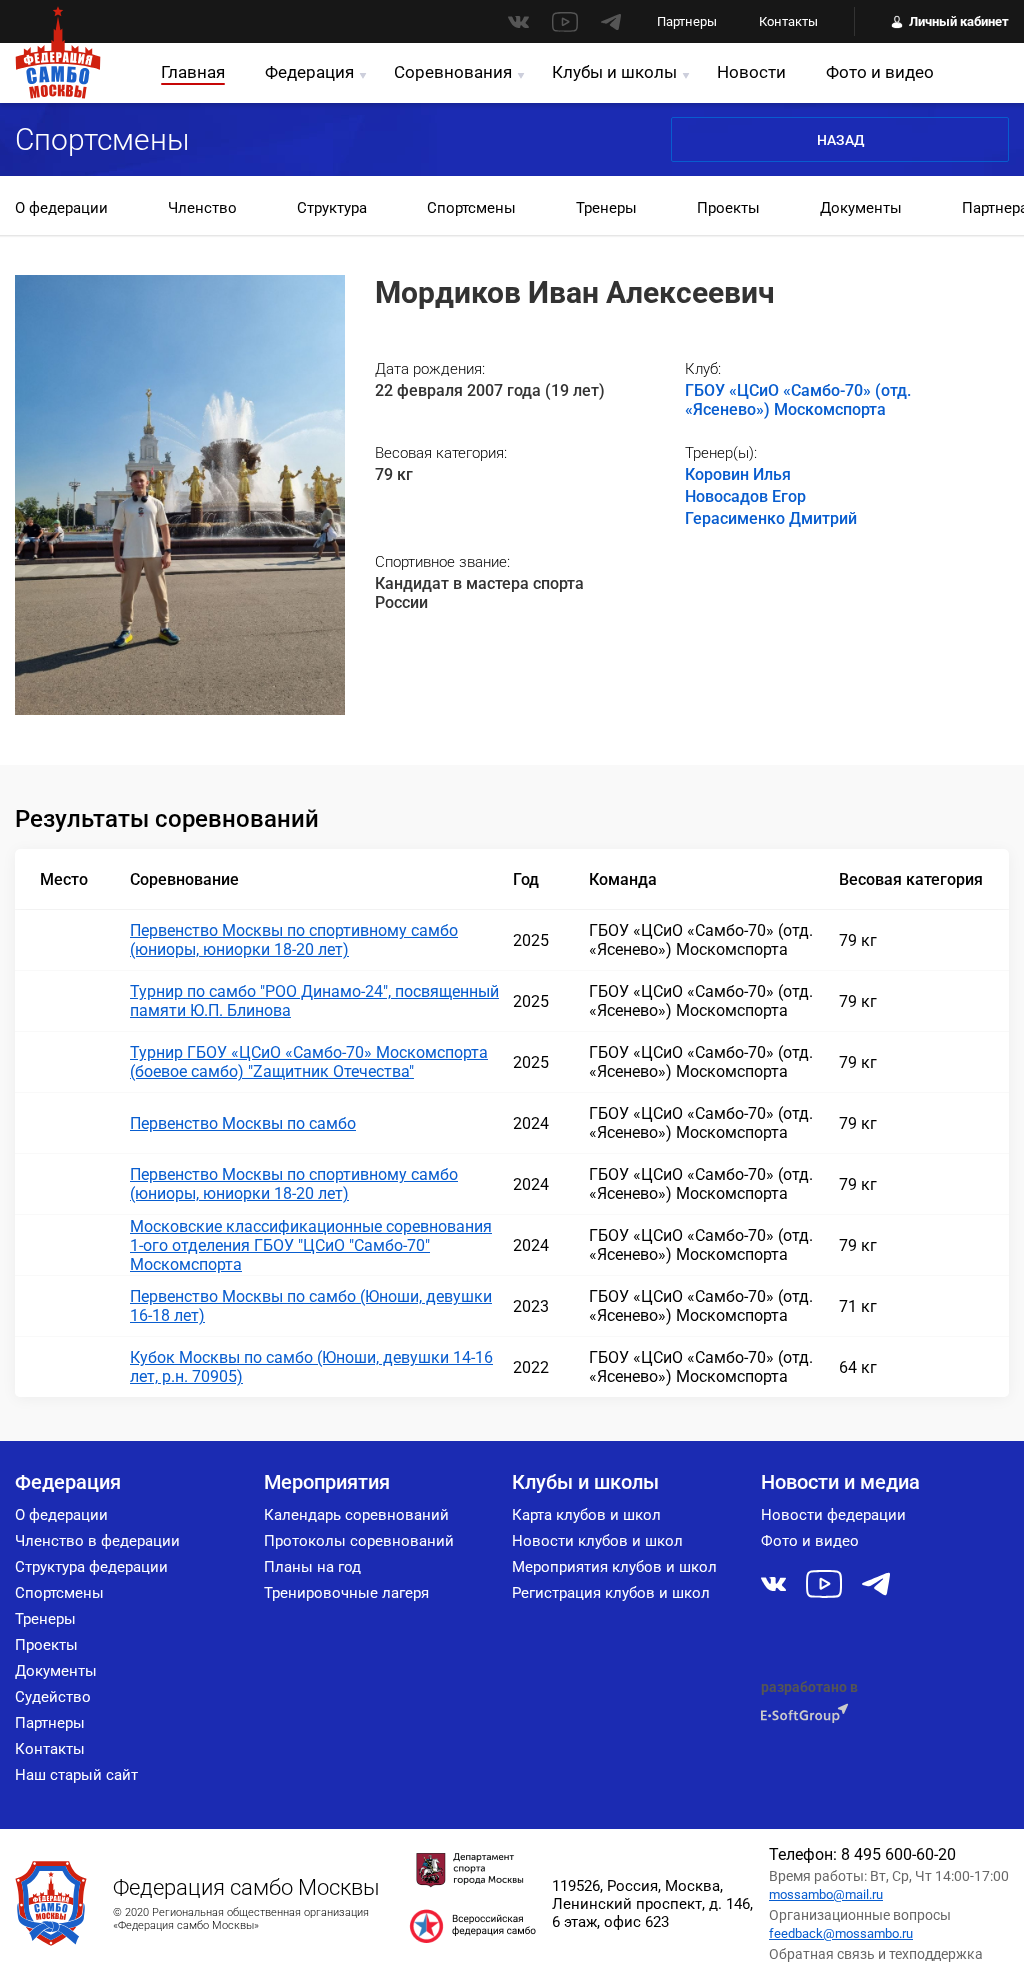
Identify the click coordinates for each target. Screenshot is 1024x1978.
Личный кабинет (959, 21)
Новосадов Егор (745, 496)
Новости (751, 72)
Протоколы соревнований (359, 1541)
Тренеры (606, 208)
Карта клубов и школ (586, 1515)
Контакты (788, 21)
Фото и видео (880, 72)
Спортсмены (471, 208)
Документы (861, 208)
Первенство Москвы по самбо (243, 1123)
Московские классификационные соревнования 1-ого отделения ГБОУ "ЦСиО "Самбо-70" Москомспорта (311, 1245)
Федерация (309, 72)
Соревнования (453, 72)
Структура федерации (91, 1567)
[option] (61, 210)
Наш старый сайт (76, 1775)
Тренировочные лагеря (346, 1593)
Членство (202, 208)
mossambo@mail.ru (826, 1894)
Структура (332, 208)
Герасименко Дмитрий (771, 518)
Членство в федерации (97, 1541)
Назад (840, 140)
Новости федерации (833, 1515)
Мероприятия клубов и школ (614, 1567)
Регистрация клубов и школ (611, 1593)
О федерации (61, 208)
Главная (193, 72)
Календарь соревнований (356, 1515)
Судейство (53, 1697)
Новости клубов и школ (597, 1541)
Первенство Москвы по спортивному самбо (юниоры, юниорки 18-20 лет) (294, 940)
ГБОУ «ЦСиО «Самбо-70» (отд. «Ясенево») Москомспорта (798, 400)
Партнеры (687, 21)
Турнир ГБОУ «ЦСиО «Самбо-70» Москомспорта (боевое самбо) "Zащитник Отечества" (309, 1062)
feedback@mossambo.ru (841, 1933)
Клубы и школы (614, 72)
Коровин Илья (738, 474)
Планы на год (312, 1567)
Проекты (728, 208)
